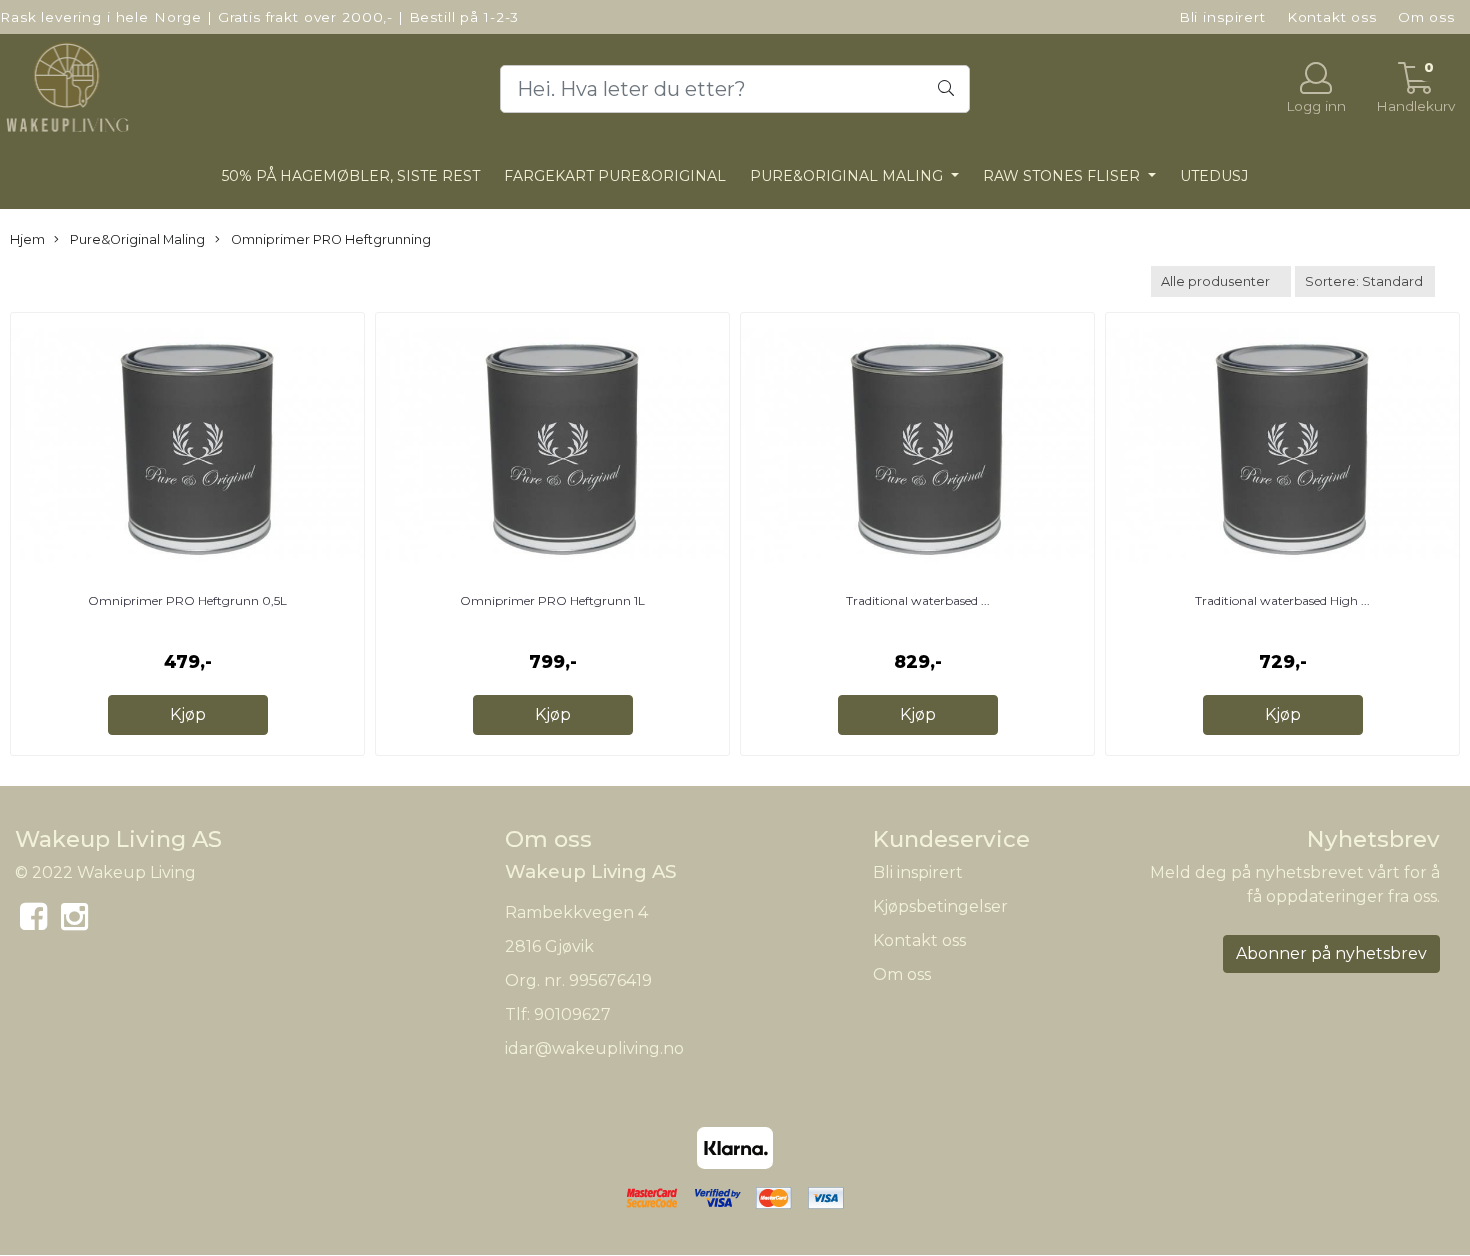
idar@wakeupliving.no (594, 1048)
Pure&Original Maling (848, 176)
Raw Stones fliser (1063, 176)
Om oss (1426, 17)
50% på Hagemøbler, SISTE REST (351, 176)
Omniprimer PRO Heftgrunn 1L (552, 600)
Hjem (27, 239)
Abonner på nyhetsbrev (1331, 953)
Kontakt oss (1332, 17)
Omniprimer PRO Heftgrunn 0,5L (187, 600)
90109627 (572, 1014)
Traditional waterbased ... (918, 600)
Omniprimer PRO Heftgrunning (329, 239)
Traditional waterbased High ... (1282, 600)
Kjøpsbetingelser (940, 906)
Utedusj (1214, 176)
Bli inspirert (1222, 17)
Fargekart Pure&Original (615, 176)
